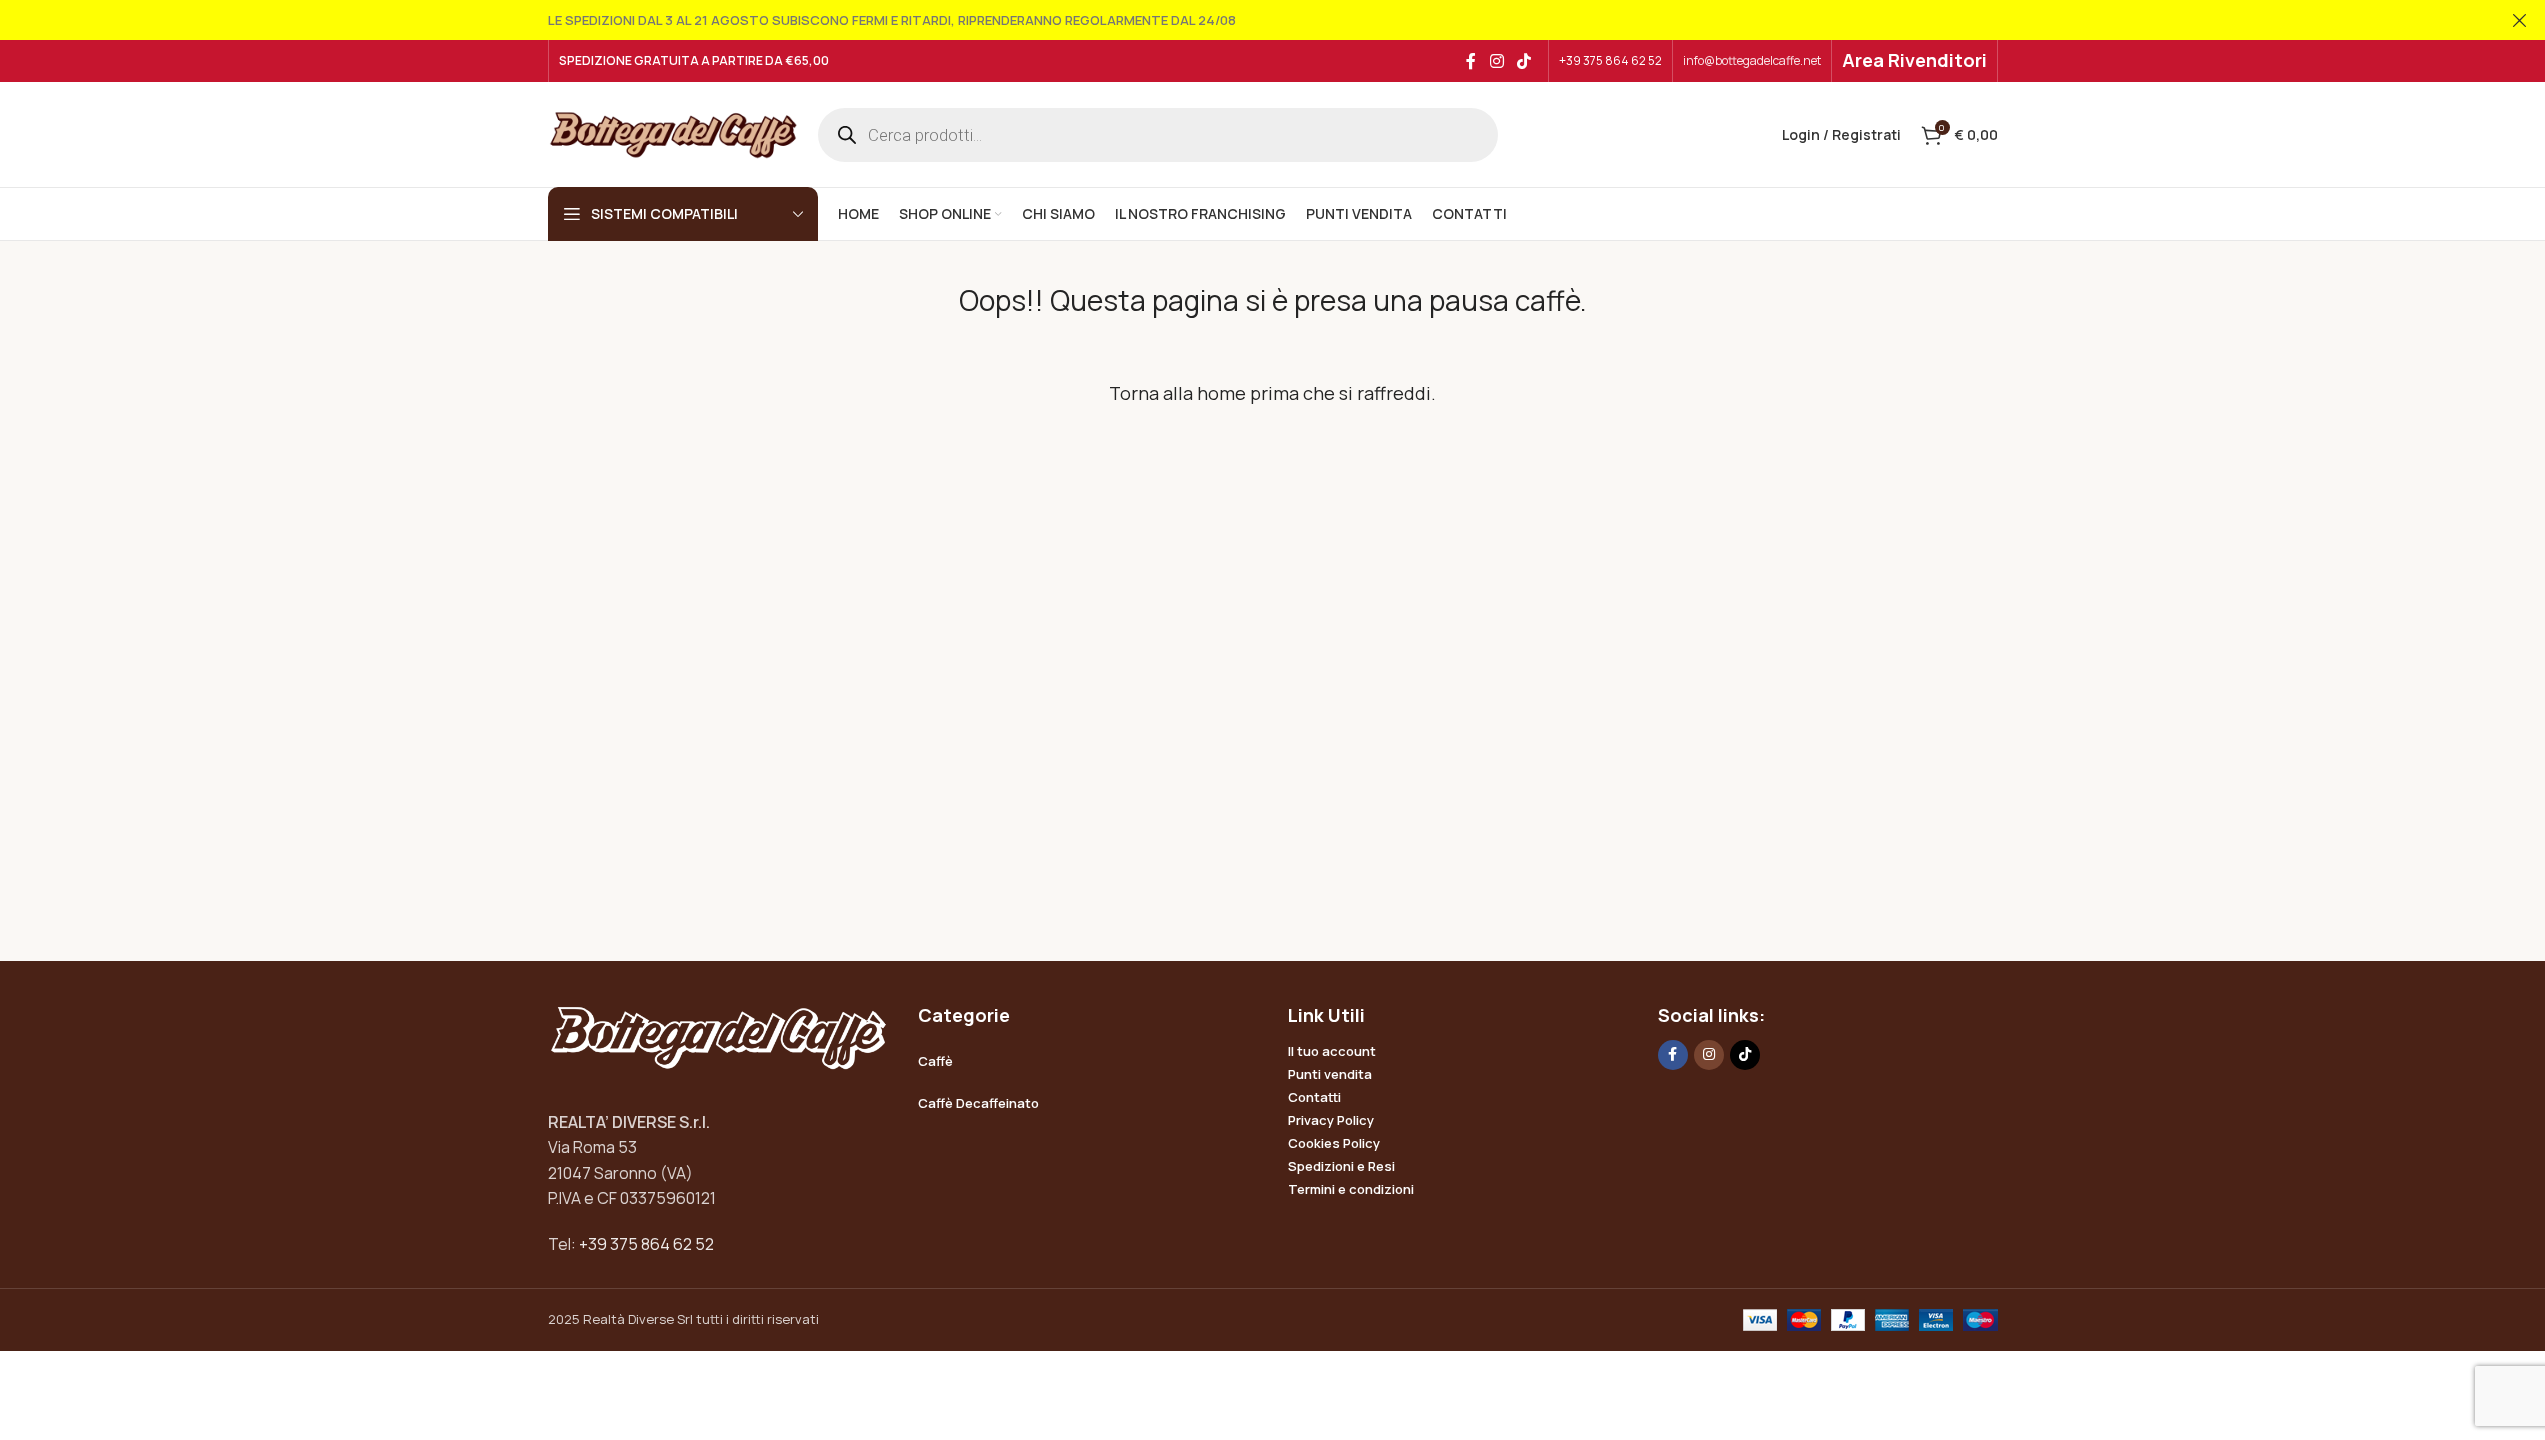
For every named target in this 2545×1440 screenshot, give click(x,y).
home (1221, 393)
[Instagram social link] (1496, 61)
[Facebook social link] (1471, 61)
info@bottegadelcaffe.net (1752, 60)
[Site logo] (673, 133)
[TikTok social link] (1523, 61)
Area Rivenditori (1914, 60)
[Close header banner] (2520, 20)
